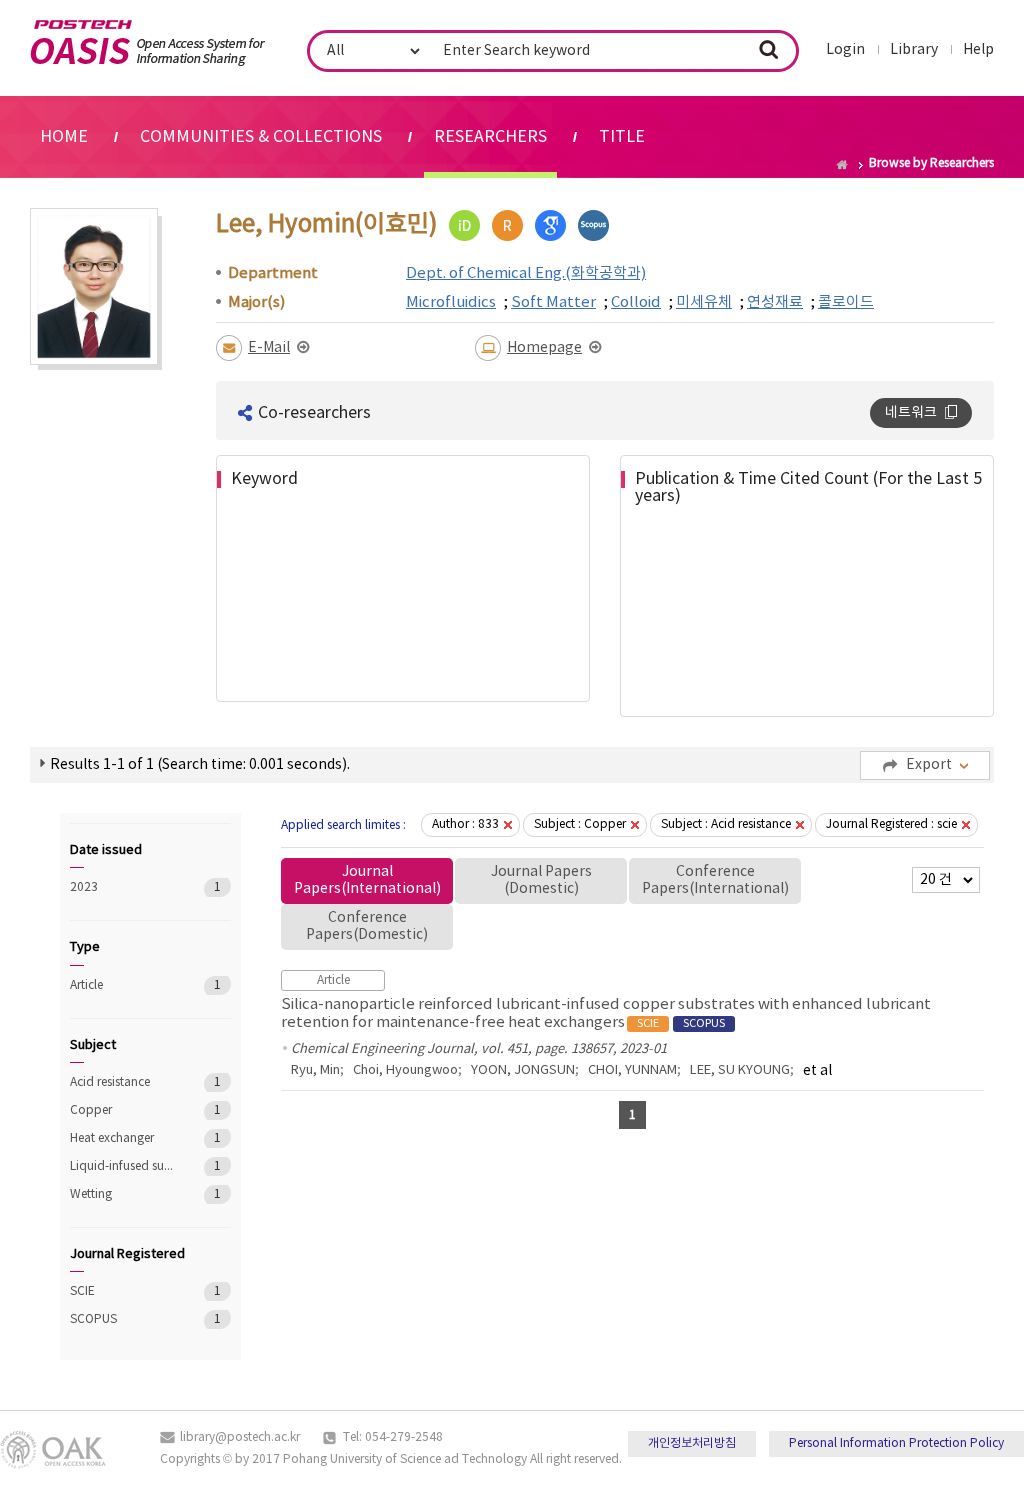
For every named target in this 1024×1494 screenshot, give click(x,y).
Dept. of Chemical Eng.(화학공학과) (526, 273)
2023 (122, 887)
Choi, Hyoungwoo (405, 1070)
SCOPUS (122, 1319)
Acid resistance (122, 1082)
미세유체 (704, 302)
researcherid (507, 225)
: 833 (465, 824)
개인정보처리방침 (692, 1443)
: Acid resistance (726, 824)
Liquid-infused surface (122, 1166)
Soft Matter (553, 302)
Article (122, 985)
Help (978, 50)
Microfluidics (451, 302)
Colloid (636, 302)
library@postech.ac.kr (240, 1437)
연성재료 (775, 302)
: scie (891, 824)
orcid (464, 225)
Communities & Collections (261, 137)
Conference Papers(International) (715, 880)
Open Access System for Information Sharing (147, 43)
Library (914, 50)
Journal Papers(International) (367, 880)
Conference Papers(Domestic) (367, 926)
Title (622, 137)
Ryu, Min (315, 1070)
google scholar (550, 225)
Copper (122, 1110)
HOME (64, 137)
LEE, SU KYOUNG (740, 1070)
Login (845, 50)
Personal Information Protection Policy (896, 1443)
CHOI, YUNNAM (632, 1070)
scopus (593, 225)
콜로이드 (846, 302)
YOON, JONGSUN (523, 1070)
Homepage (544, 348)
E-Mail (269, 348)
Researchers (490, 137)
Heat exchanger (122, 1138)
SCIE (122, 1291)
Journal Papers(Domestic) (541, 880)
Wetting (122, 1194)
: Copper (580, 824)
